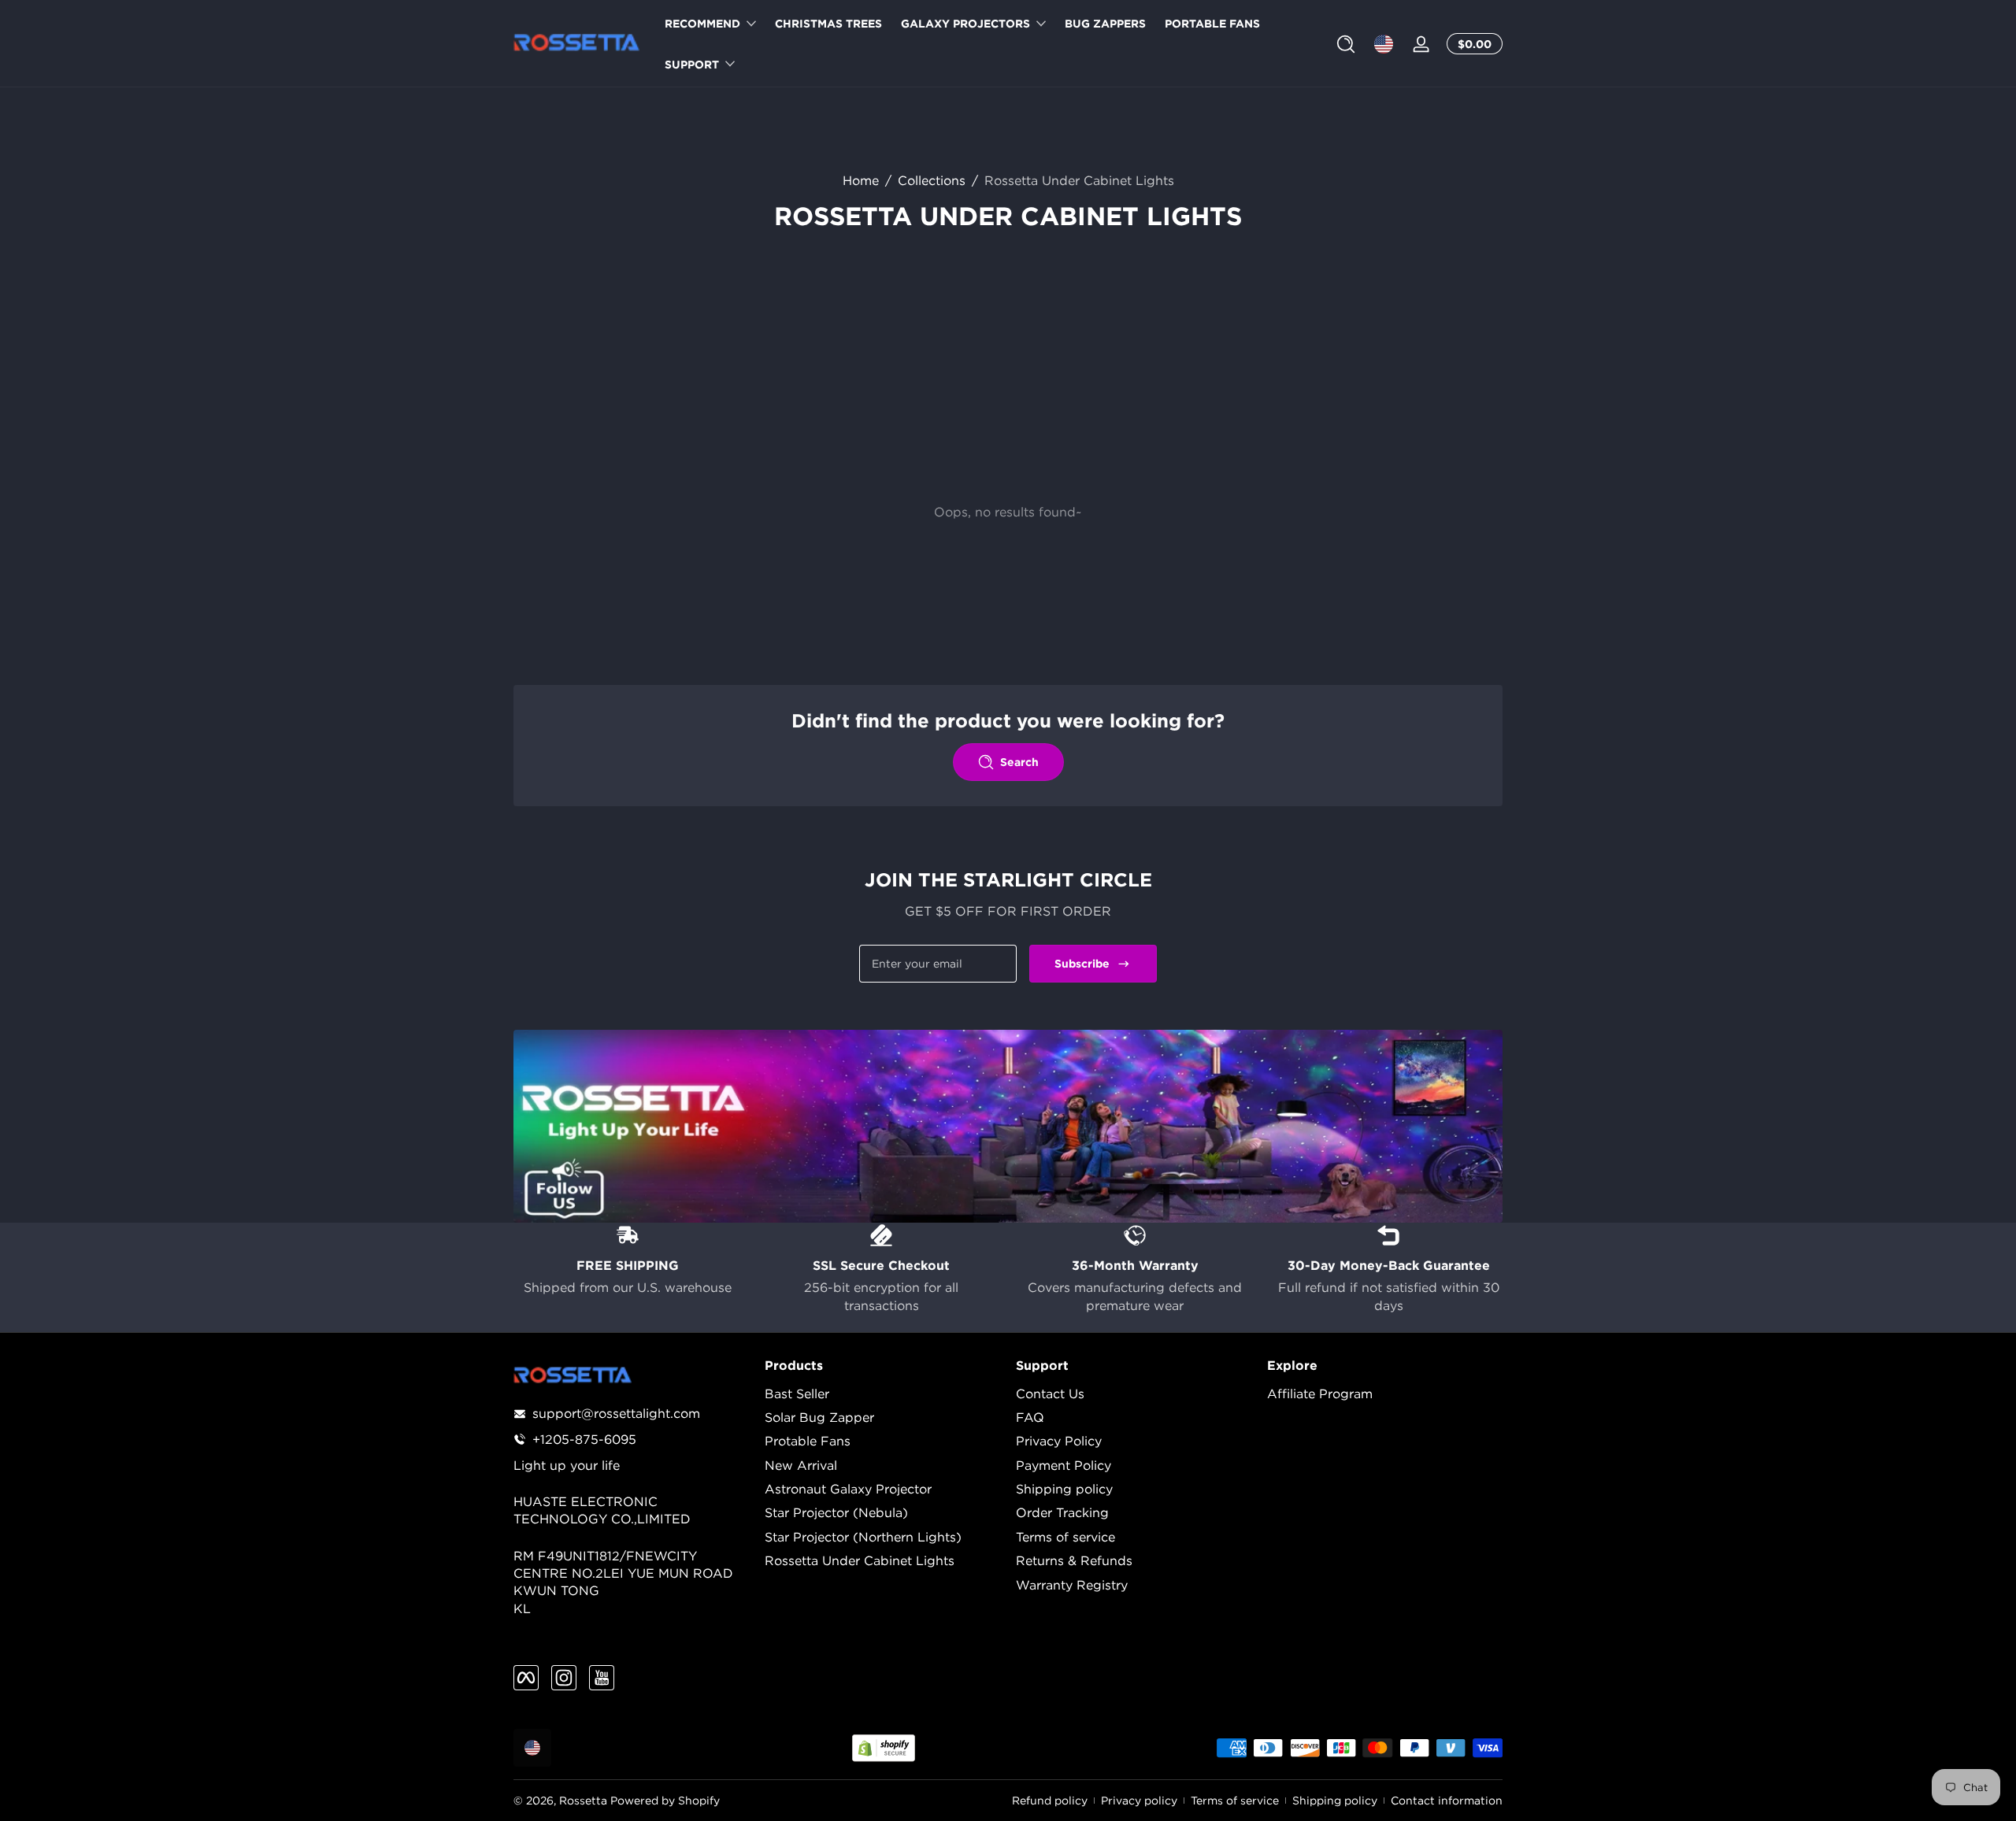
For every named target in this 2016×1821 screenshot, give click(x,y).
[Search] (1346, 44)
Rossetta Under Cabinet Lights (1079, 180)
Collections (932, 180)
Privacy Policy (1059, 1441)
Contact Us (1050, 1394)
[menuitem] (882, 1394)
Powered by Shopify (665, 1800)
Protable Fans (808, 1441)
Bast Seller (797, 1394)
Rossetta (583, 1800)
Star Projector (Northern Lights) (863, 1537)
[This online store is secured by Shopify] (884, 1748)
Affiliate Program (1320, 1394)
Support (692, 64)
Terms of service (1065, 1537)
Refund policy (1050, 1800)
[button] (1346, 44)
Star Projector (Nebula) (836, 1512)
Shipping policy (1064, 1489)
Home (861, 180)
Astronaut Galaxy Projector (848, 1489)
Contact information (1447, 1800)
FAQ (1030, 1417)
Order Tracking (1062, 1512)
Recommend (702, 23)
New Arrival (801, 1465)
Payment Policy (1064, 1465)
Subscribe (1082, 963)
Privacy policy (1139, 1800)
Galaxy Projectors (965, 23)
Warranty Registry (1072, 1585)
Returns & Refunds (1074, 1560)
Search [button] (1019, 762)
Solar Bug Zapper (819, 1417)
